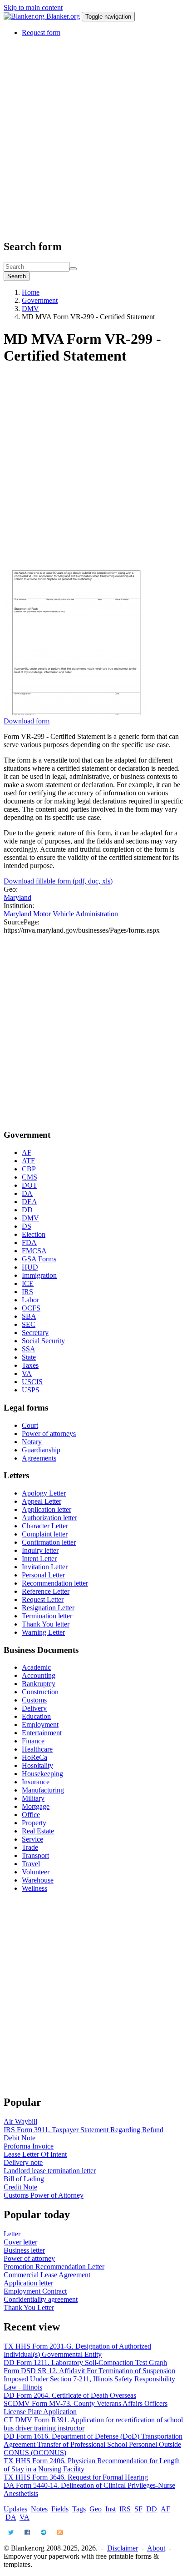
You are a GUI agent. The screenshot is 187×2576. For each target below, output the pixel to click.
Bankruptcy (39, 1684)
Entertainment (42, 1733)
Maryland (17, 897)
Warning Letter (43, 1632)
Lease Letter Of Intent (35, 2154)
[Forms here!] (25, 16)
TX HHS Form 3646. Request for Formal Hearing (76, 2477)
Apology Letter (44, 1493)
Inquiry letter (40, 1550)
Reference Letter (46, 1591)
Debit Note (20, 2138)
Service (32, 1839)
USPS (31, 1390)
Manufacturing (43, 1790)
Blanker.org (63, 16)
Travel (31, 1864)
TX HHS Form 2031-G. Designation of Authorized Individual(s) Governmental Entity (77, 2350)
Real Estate (38, 1831)
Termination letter (47, 1616)
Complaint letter (45, 1534)
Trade (30, 1847)
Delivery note (23, 2162)
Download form (27, 721)
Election (34, 1234)
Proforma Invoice (29, 2146)
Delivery (34, 1708)
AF (27, 1152)
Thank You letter (46, 1624)
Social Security (43, 1341)
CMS (30, 1177)
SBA (29, 1316)
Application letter (47, 1509)
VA (27, 1373)
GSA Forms (39, 1259)
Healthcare (37, 1749)
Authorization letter (49, 1518)
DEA (30, 1202)
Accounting (39, 1675)
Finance (33, 1741)
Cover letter (20, 2242)
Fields (60, 2509)
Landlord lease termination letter (50, 2171)
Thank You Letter (29, 2307)
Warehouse (38, 1880)
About (156, 2548)
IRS (27, 1292)
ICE (28, 1283)
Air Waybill (20, 2122)
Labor (30, 1300)
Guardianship (41, 1450)
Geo (96, 2509)
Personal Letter (43, 1575)
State (29, 1357)
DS (27, 1226)
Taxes (30, 1365)
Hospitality (37, 1765)
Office (31, 1815)
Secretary (35, 1333)
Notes (39, 2509)
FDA (29, 1243)
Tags (79, 2509)
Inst (111, 2509)
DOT (30, 1185)
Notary (32, 1442)
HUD (30, 1267)
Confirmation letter (49, 1542)
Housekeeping (42, 1774)
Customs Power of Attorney (44, 2195)
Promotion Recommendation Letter (54, 2267)
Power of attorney (29, 2258)
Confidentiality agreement (41, 2299)
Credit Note (20, 2187)
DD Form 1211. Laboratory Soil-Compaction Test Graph (85, 2363)
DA (27, 1193)
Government (40, 300)
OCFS (31, 1308)
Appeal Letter (42, 1501)
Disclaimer (123, 2548)
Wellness (34, 1888)
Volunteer (36, 1872)
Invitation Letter (45, 1567)
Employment (40, 1725)
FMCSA (34, 1251)
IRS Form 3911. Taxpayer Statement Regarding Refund (84, 2130)
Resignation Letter (48, 1608)
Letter (12, 2234)
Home (31, 292)
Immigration (39, 1275)
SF (138, 2509)
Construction (40, 1692)
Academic (36, 1667)
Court (30, 1425)
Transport (35, 1855)
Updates (15, 2509)
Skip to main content (33, 8)
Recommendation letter (55, 1583)
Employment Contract (35, 2291)
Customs (34, 1700)
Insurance (36, 1782)
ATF (28, 1161)
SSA (29, 1349)
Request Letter (43, 1599)
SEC (29, 1324)
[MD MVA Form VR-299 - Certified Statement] (76, 713)
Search (17, 276)
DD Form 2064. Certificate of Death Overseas (70, 2395)
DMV (30, 309)
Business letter (24, 2250)
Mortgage (36, 1806)
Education (36, 1716)
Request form (41, 33)
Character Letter (45, 1526)
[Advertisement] (93, 138)
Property (34, 1823)
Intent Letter (39, 1559)
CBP (29, 1169)
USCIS (32, 1382)
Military (33, 1798)
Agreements (39, 1458)
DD (27, 1210)
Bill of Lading (24, 2179)
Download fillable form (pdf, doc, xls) (58, 881)
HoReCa (34, 1757)
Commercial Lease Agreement (47, 2275)
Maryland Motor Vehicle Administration (61, 914)
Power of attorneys (49, 1434)
